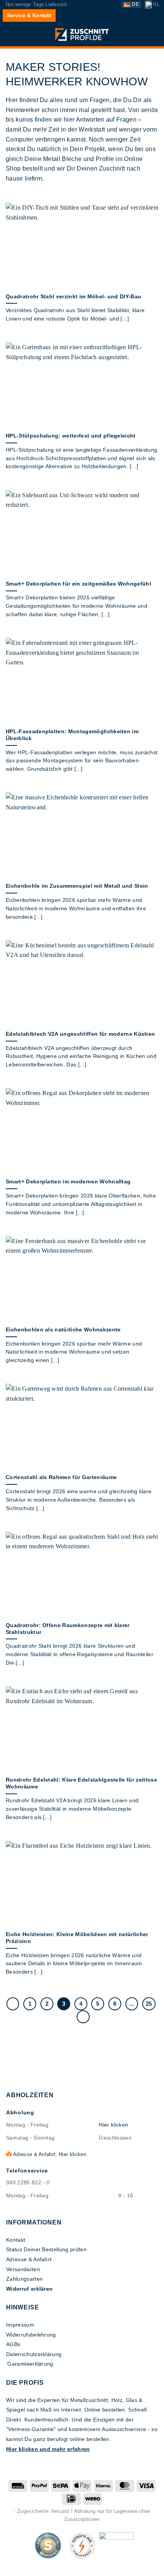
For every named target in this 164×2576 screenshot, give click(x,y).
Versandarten (23, 2269)
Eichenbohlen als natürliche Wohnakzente (63, 1330)
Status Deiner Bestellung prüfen (46, 2249)
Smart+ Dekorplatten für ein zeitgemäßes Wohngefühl (78, 584)
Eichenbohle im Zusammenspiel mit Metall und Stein (77, 886)
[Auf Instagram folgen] (82, 2566)
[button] (10, 35)
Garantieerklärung (30, 2364)
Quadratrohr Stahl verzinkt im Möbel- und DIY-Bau (73, 297)
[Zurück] (13, 2004)
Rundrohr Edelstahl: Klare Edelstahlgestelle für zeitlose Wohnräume (81, 1783)
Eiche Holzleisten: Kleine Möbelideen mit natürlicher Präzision (77, 1938)
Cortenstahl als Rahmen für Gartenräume (61, 1477)
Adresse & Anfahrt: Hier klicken (49, 2154)
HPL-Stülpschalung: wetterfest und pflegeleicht (71, 436)
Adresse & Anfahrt (29, 2259)
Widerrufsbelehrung (31, 2335)
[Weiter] (83, 2017)
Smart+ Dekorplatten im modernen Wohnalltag (68, 1182)
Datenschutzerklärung (34, 2354)
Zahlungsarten (24, 2279)
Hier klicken (113, 2125)
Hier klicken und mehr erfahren (48, 2449)
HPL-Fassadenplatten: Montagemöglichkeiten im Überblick (72, 735)
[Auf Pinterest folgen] (90, 2566)
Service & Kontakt (29, 15)
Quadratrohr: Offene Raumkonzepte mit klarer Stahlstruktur (68, 1629)
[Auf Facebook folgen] (74, 2566)
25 (149, 2004)
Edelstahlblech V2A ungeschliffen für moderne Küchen (80, 1034)
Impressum (20, 2325)
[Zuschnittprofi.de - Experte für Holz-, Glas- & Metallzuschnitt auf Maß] (82, 34)
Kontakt (16, 2240)
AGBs (13, 2344)
